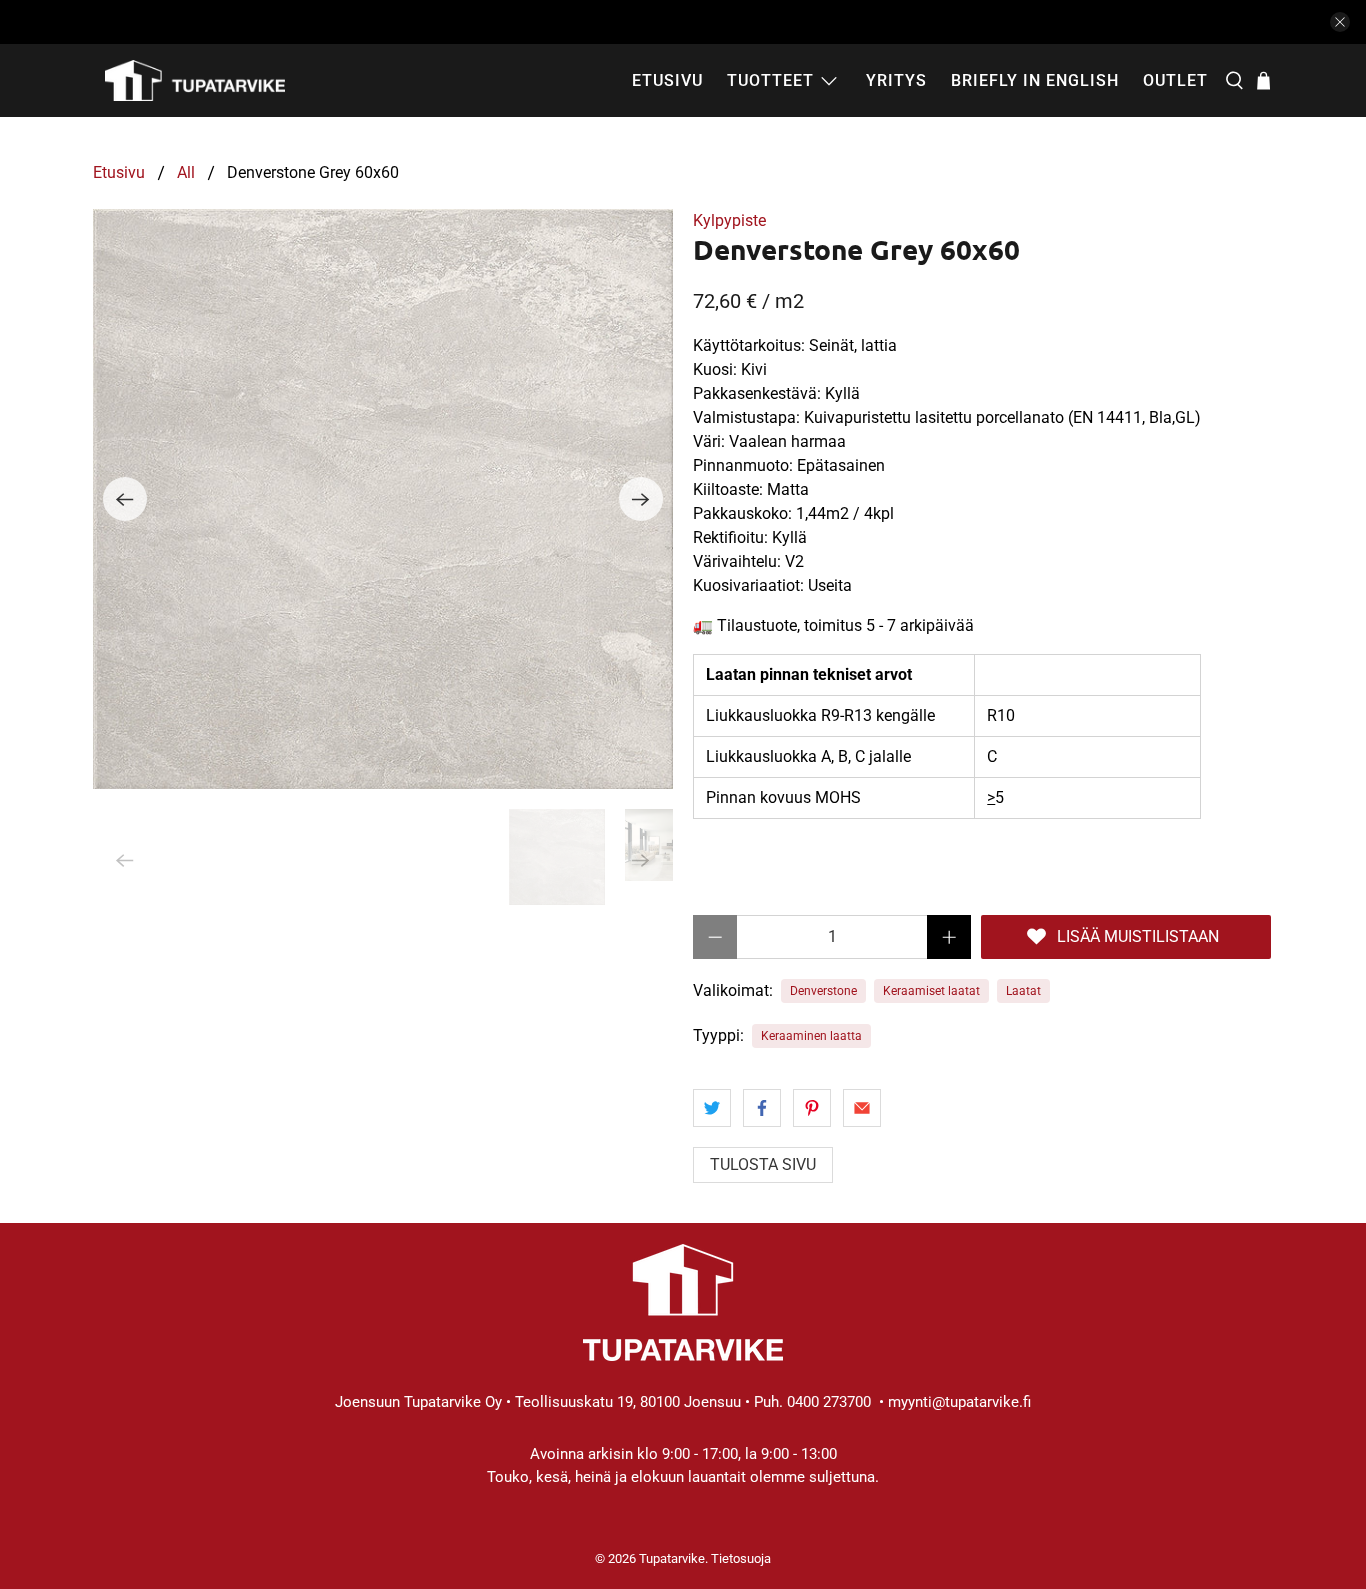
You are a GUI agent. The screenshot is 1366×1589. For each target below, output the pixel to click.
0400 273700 (829, 1402)
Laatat (1023, 991)
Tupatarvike (672, 1558)
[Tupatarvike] (195, 80)
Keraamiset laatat (931, 991)
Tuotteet (770, 80)
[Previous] (125, 499)
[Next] (641, 499)
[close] (1340, 22)
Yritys (896, 80)
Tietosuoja (741, 1558)
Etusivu (667, 80)
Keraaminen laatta (811, 1036)
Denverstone (823, 991)
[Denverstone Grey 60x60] (383, 499)
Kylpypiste (729, 220)
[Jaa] (712, 1108)
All (186, 173)
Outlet (1175, 80)
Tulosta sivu (763, 1164)
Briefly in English (1035, 80)
